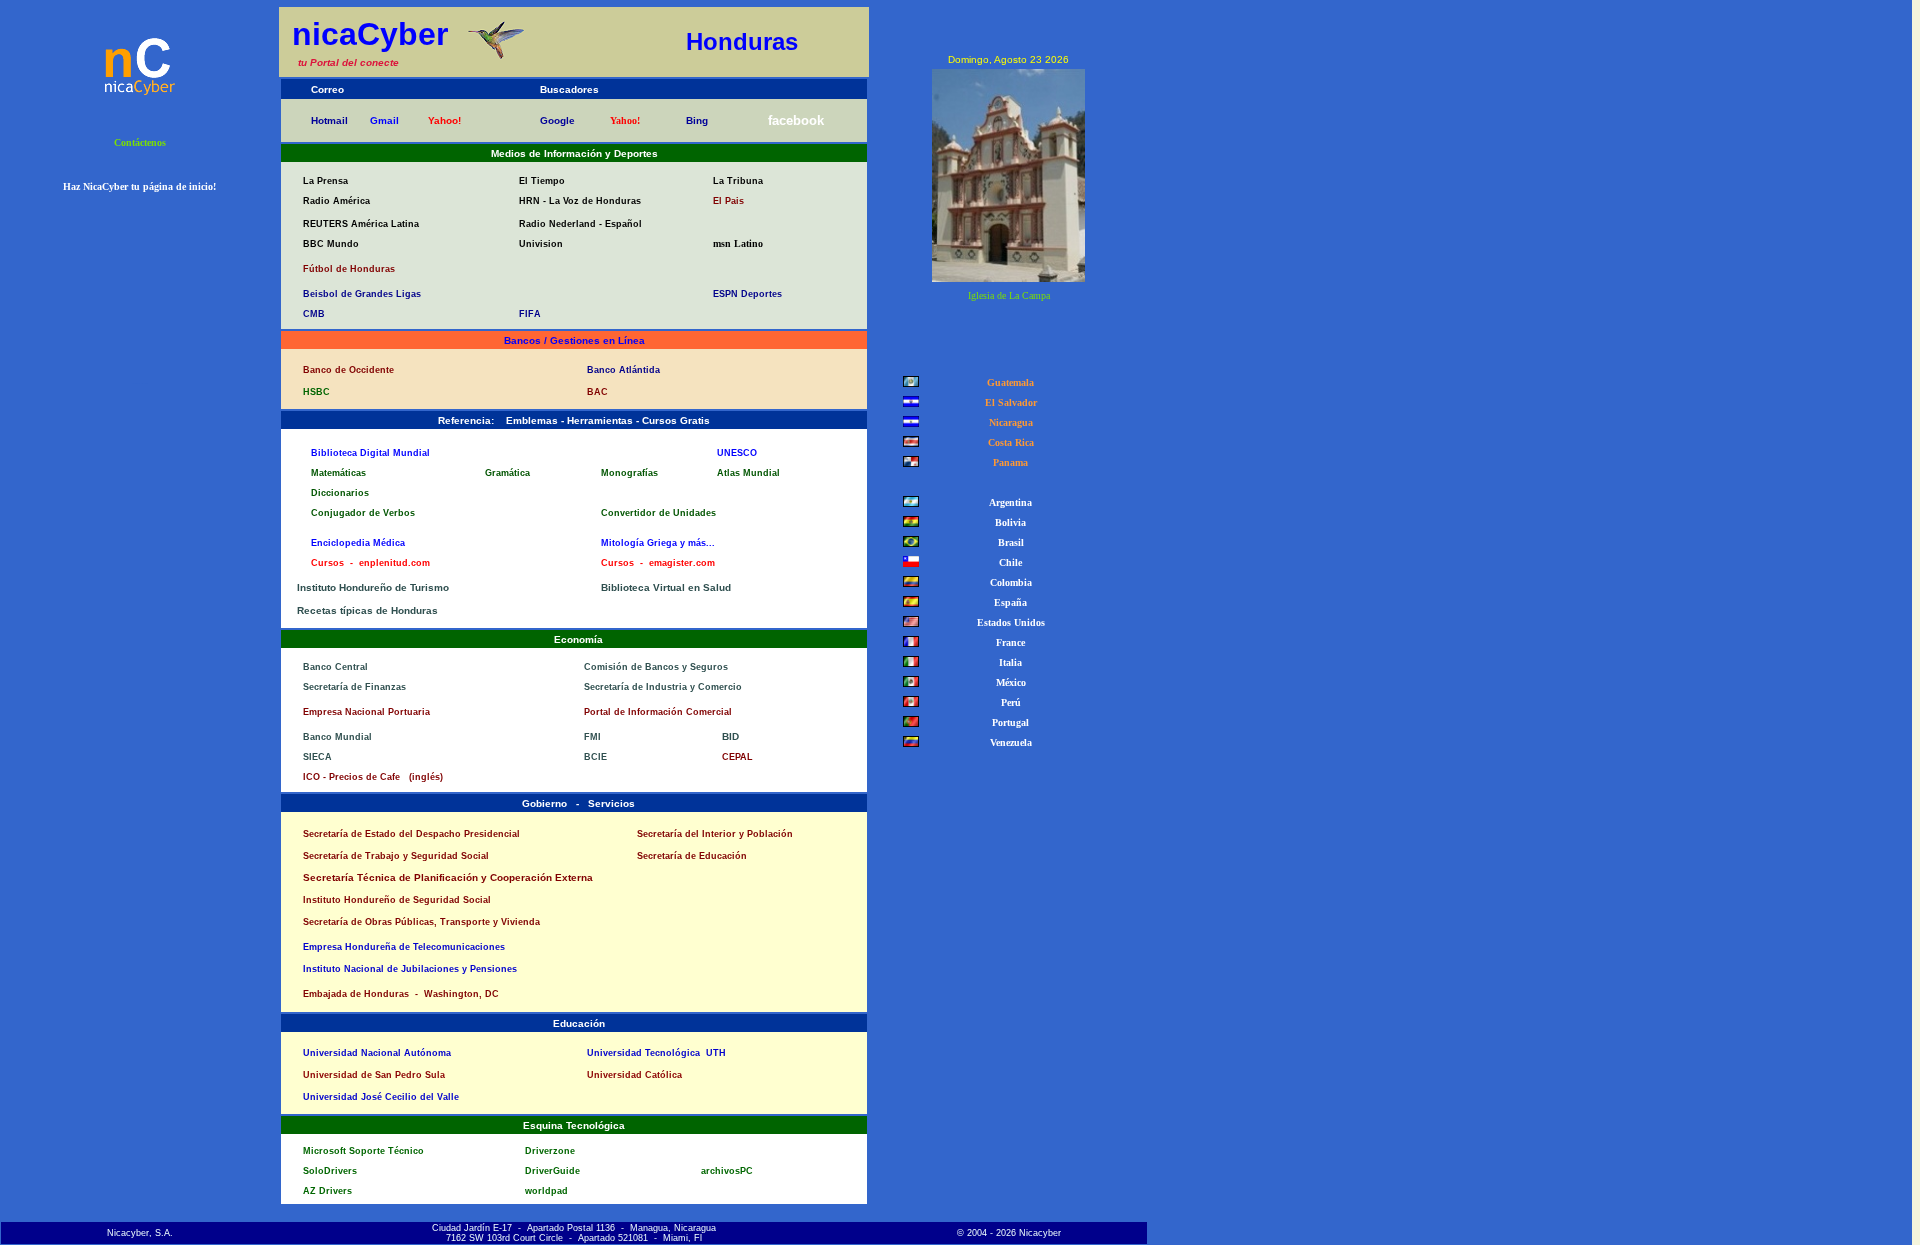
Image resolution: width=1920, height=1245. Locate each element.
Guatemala (1007, 382)
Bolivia (1007, 522)
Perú (1008, 702)
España (1007, 602)
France (1007, 642)
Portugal (1007, 722)
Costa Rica (1008, 442)
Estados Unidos (1008, 622)
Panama (1007, 462)
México (1008, 682)
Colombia (1008, 582)
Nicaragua (1008, 422)
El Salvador (1008, 402)
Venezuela (1008, 742)
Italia (1007, 662)
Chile (1007, 562)
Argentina (1007, 502)
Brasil (1008, 542)
